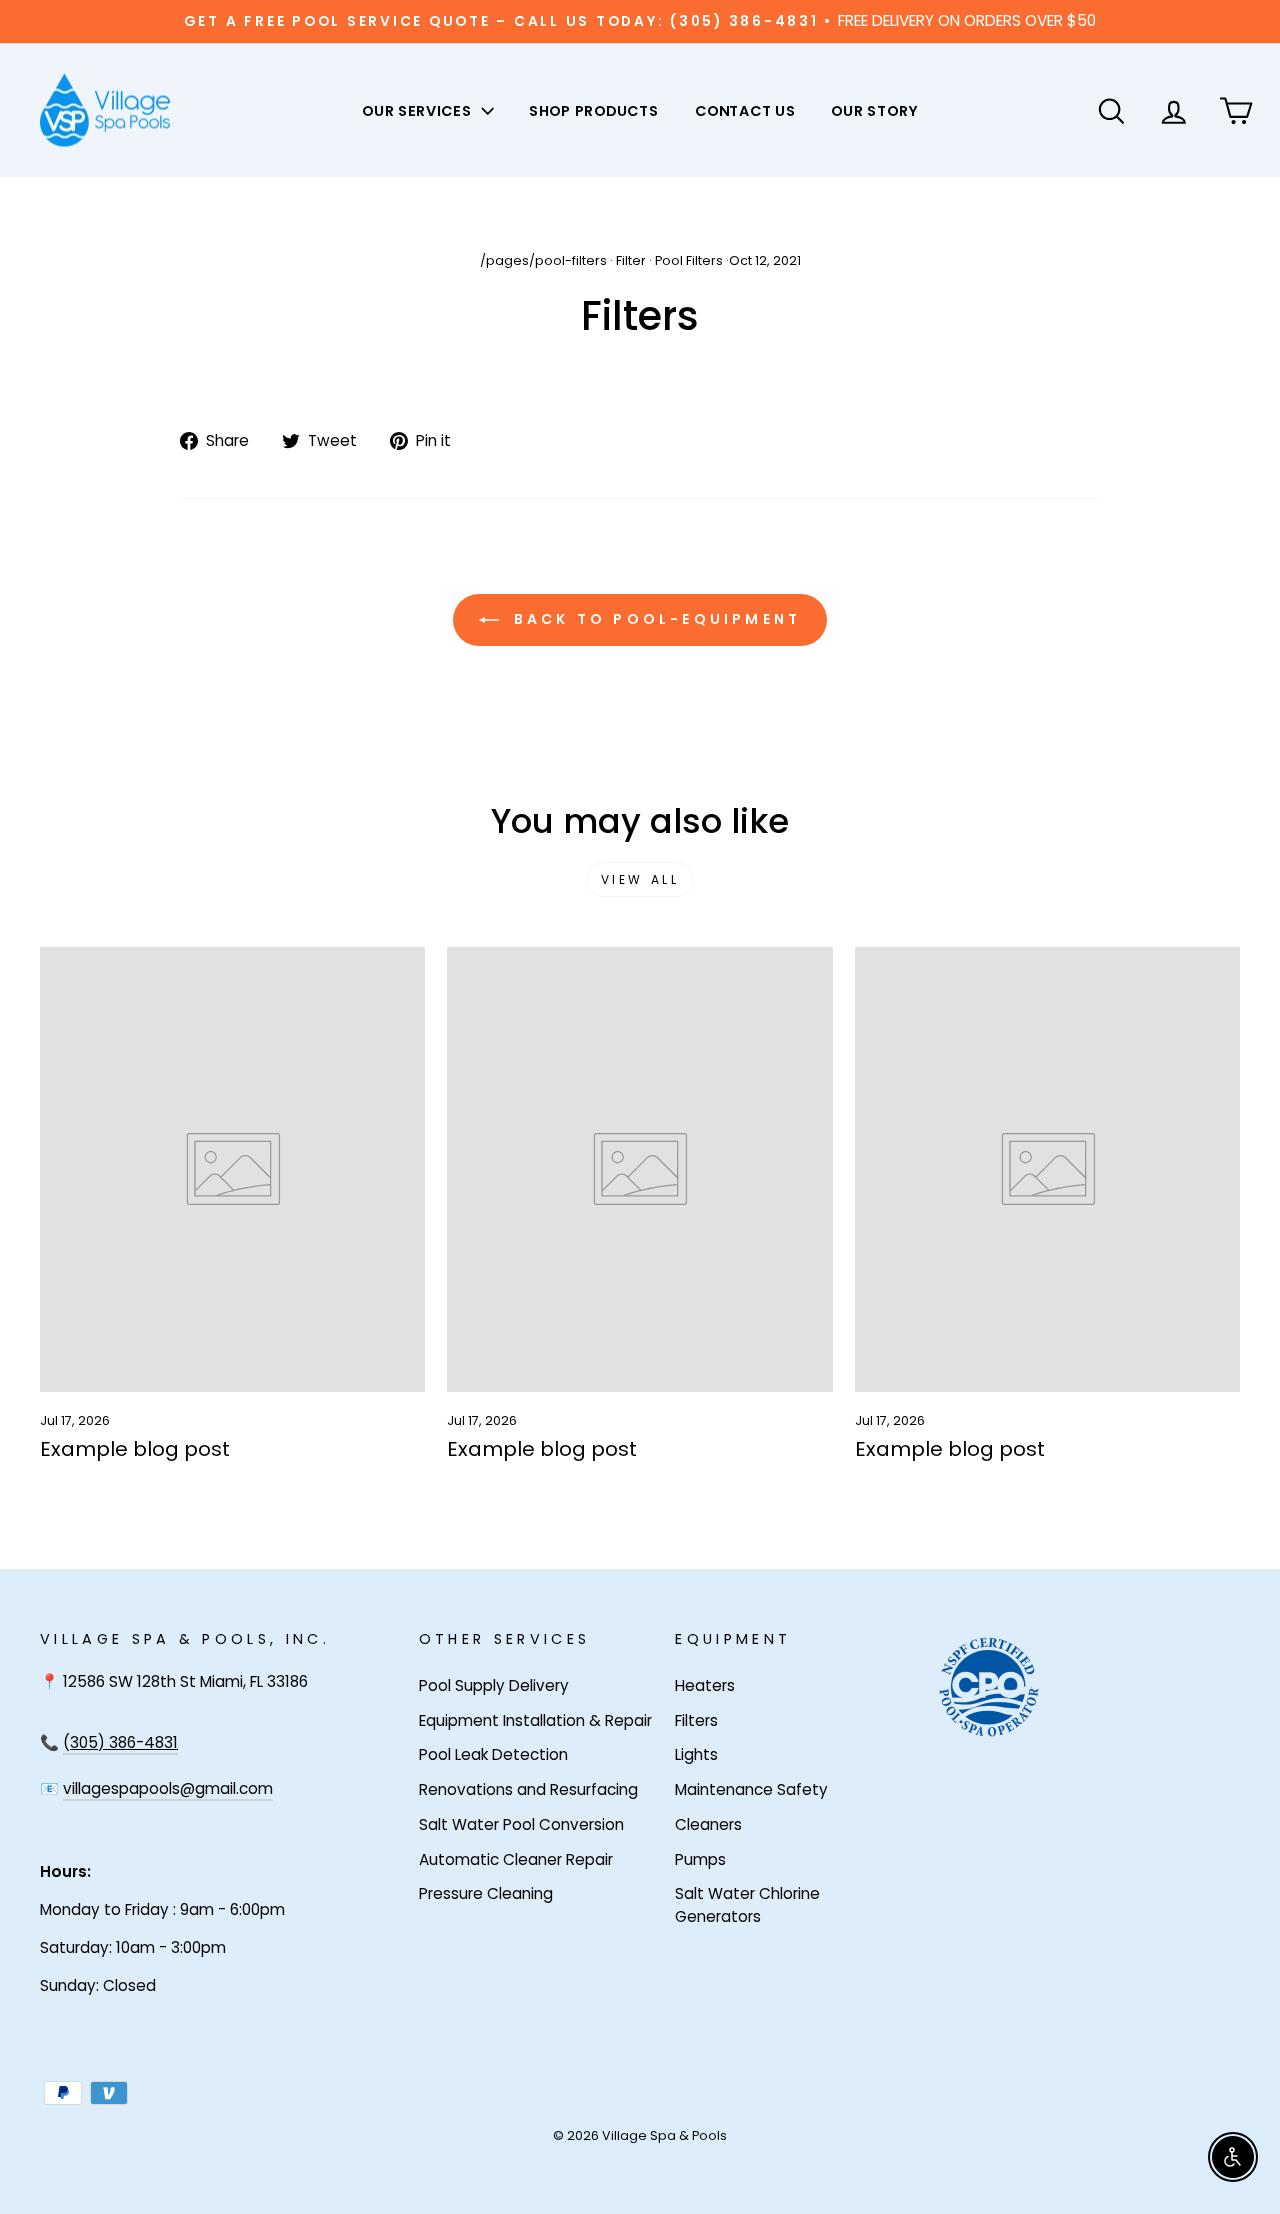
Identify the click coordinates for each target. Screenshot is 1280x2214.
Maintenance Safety (751, 1789)
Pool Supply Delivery (494, 1685)
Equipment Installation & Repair (535, 1720)
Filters (696, 1720)
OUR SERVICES (418, 110)
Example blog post (135, 1449)
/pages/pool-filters (543, 260)
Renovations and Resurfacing (528, 1789)
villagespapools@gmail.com (168, 1788)
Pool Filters (689, 260)
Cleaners (708, 1824)
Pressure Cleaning (486, 1893)
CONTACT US (745, 110)
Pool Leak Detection (493, 1754)
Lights (696, 1754)
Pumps (700, 1859)
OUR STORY (874, 110)
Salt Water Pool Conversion (521, 1824)
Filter (631, 260)
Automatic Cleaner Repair (516, 1859)
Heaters (705, 1685)
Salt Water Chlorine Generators (747, 1905)
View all (640, 879)
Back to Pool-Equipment (654, 619)
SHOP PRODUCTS (594, 110)
